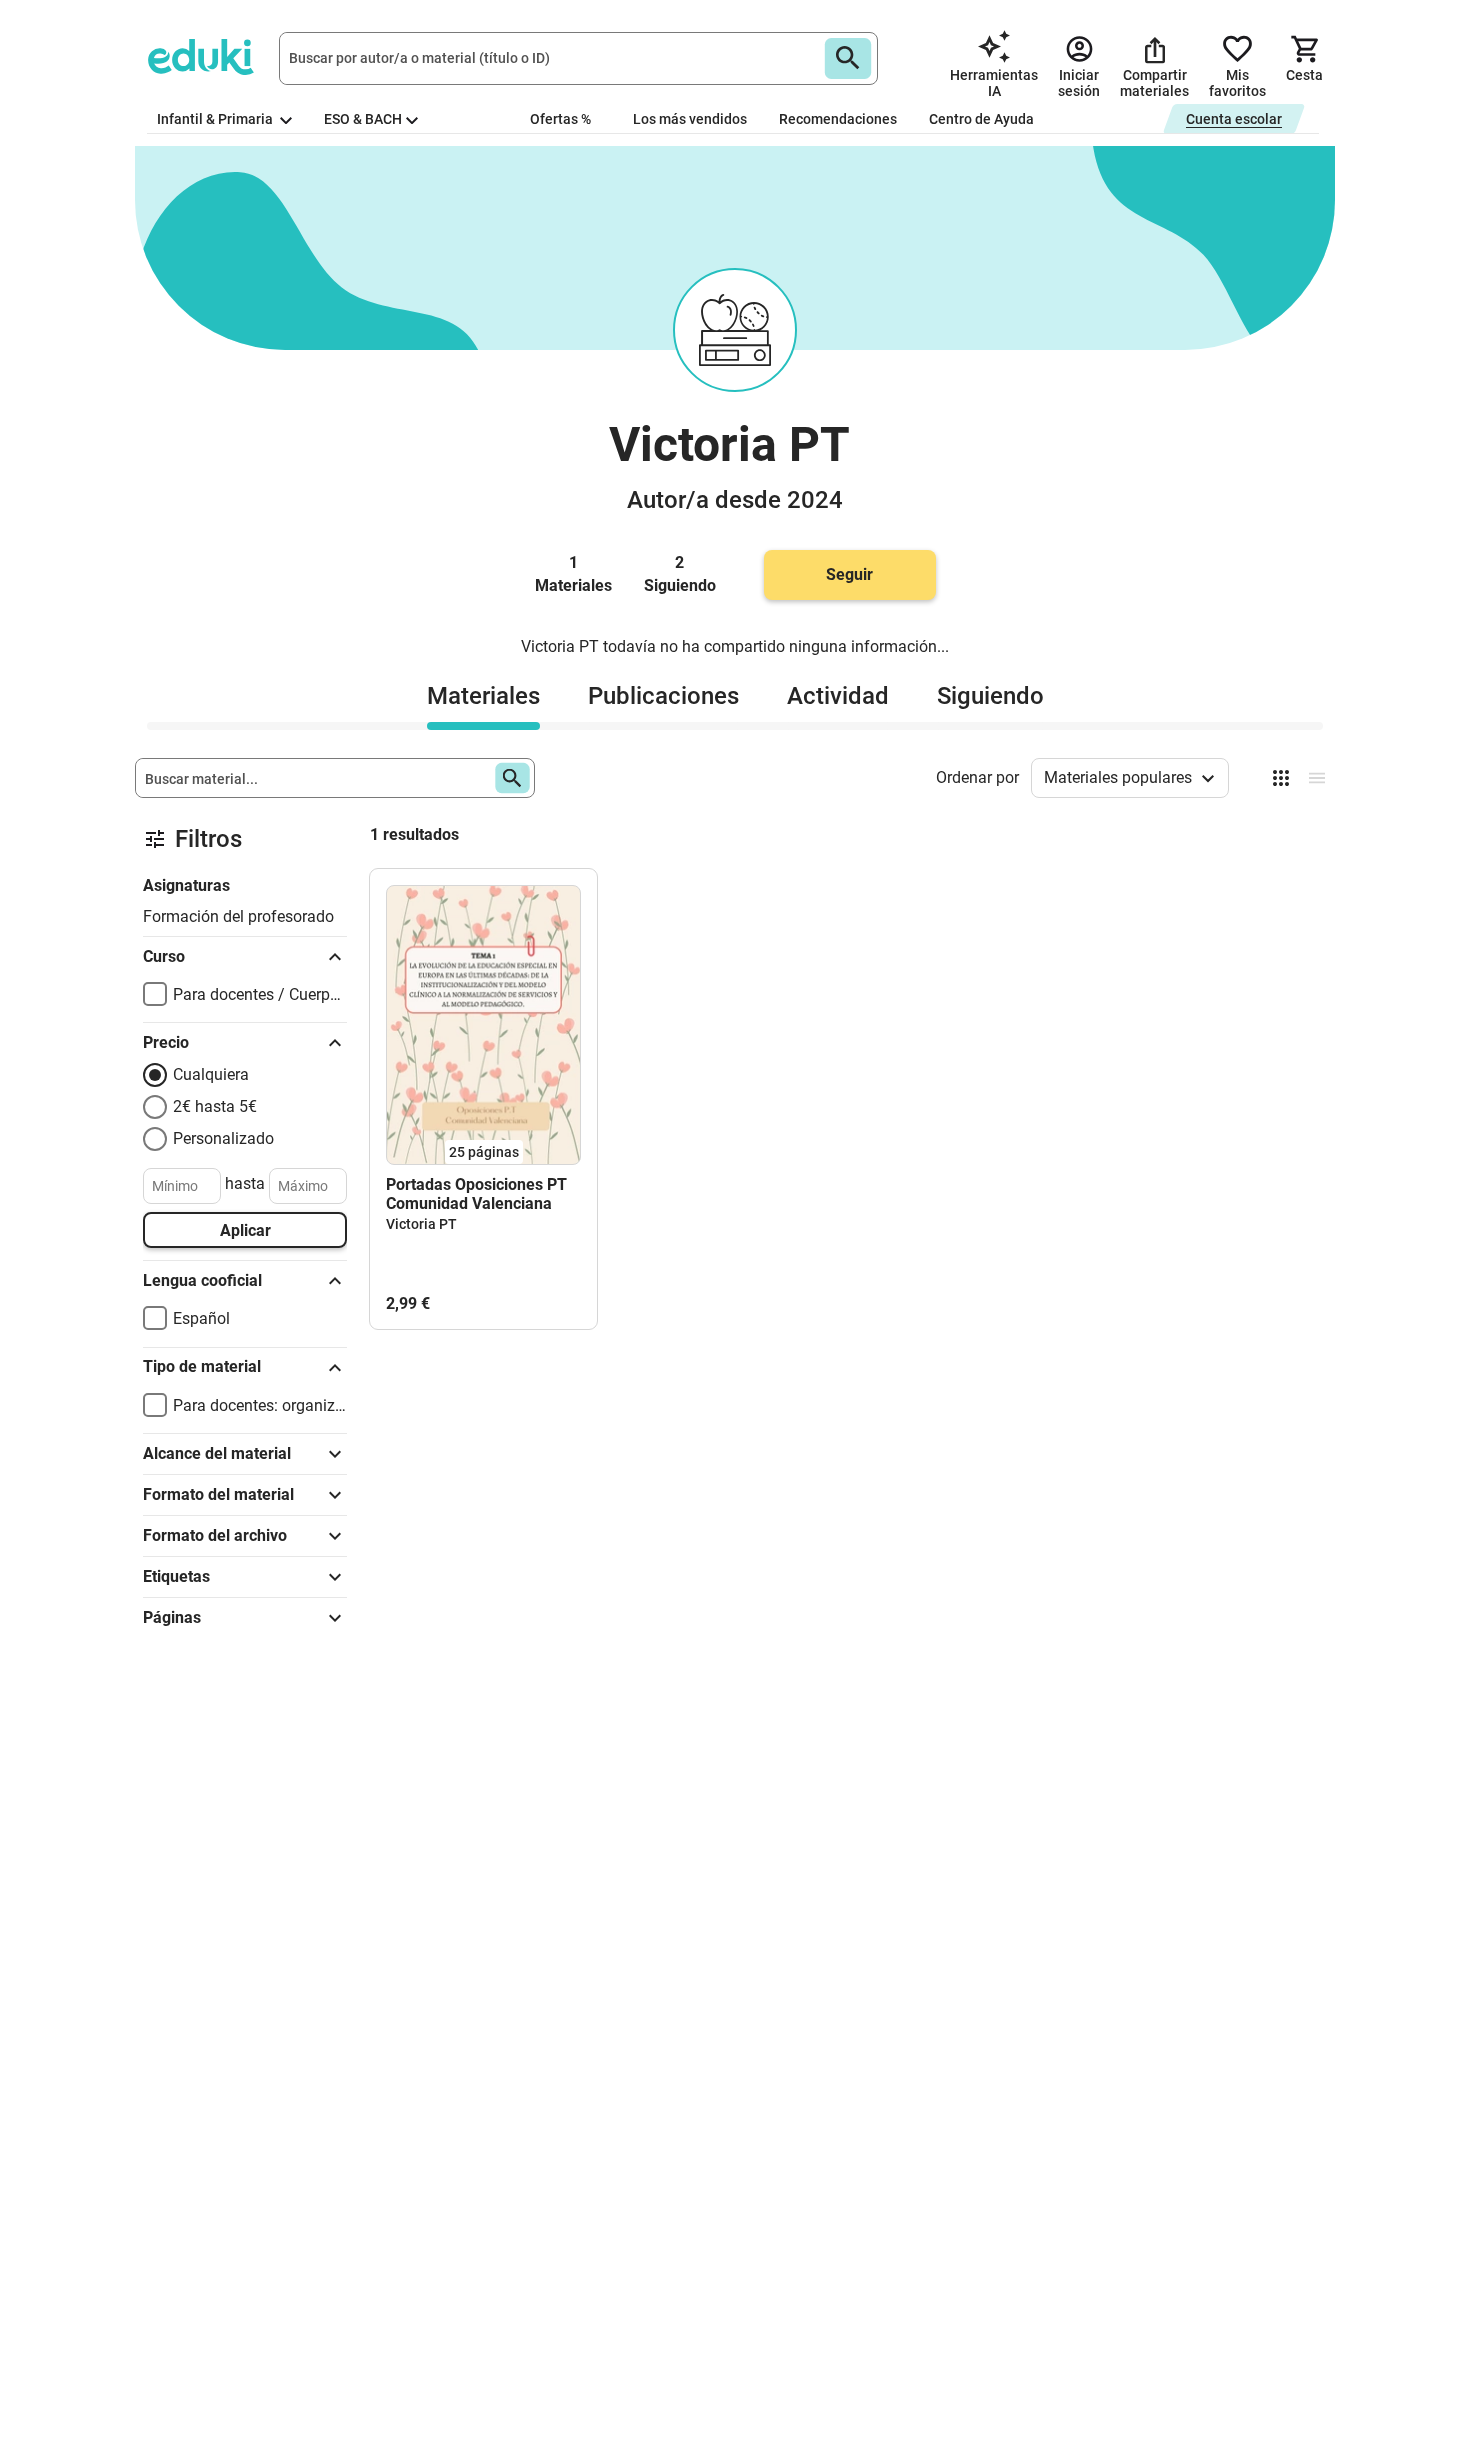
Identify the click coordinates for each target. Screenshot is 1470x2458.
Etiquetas (176, 1576)
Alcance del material (217, 1453)
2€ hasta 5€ (215, 1106)
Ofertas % (560, 119)
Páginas (172, 1617)
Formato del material (218, 1494)
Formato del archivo (215, 1535)
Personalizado (223, 1138)
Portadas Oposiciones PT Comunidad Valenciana (476, 1194)
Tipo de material (202, 1366)
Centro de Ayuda (981, 119)
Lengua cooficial (202, 1280)
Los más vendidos (690, 119)
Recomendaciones (838, 119)
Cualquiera (211, 1074)
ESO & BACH (363, 119)
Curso (164, 956)
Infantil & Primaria (216, 119)
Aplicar (245, 1230)
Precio (166, 1042)
